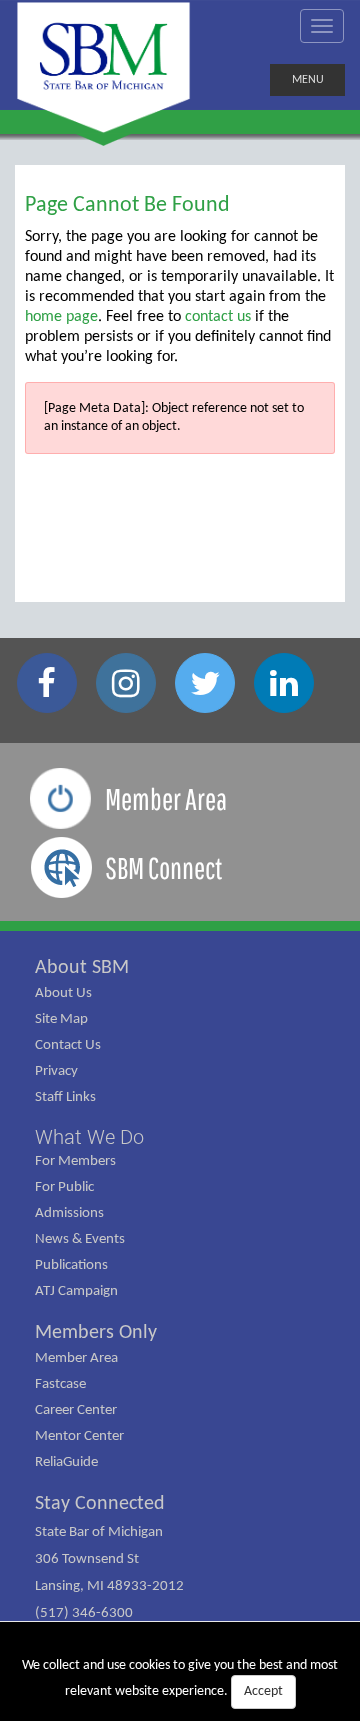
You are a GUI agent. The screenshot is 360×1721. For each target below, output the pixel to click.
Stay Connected (100, 1504)
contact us (218, 317)
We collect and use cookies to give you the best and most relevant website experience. (180, 1678)
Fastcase (60, 1384)
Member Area (76, 1358)
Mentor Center (79, 1436)
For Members (75, 1161)
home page (61, 317)
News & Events (80, 1239)
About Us (63, 993)
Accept (263, 1691)
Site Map (61, 1019)
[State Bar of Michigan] (103, 67)
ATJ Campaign (76, 1291)
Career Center (76, 1410)
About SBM (82, 968)
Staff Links (65, 1097)
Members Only (96, 1333)
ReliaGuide (66, 1462)
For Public (64, 1187)
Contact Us (68, 1045)
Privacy (56, 1071)
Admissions (69, 1213)
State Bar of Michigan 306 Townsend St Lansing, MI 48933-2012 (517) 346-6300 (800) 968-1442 (109, 1586)
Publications (71, 1265)
